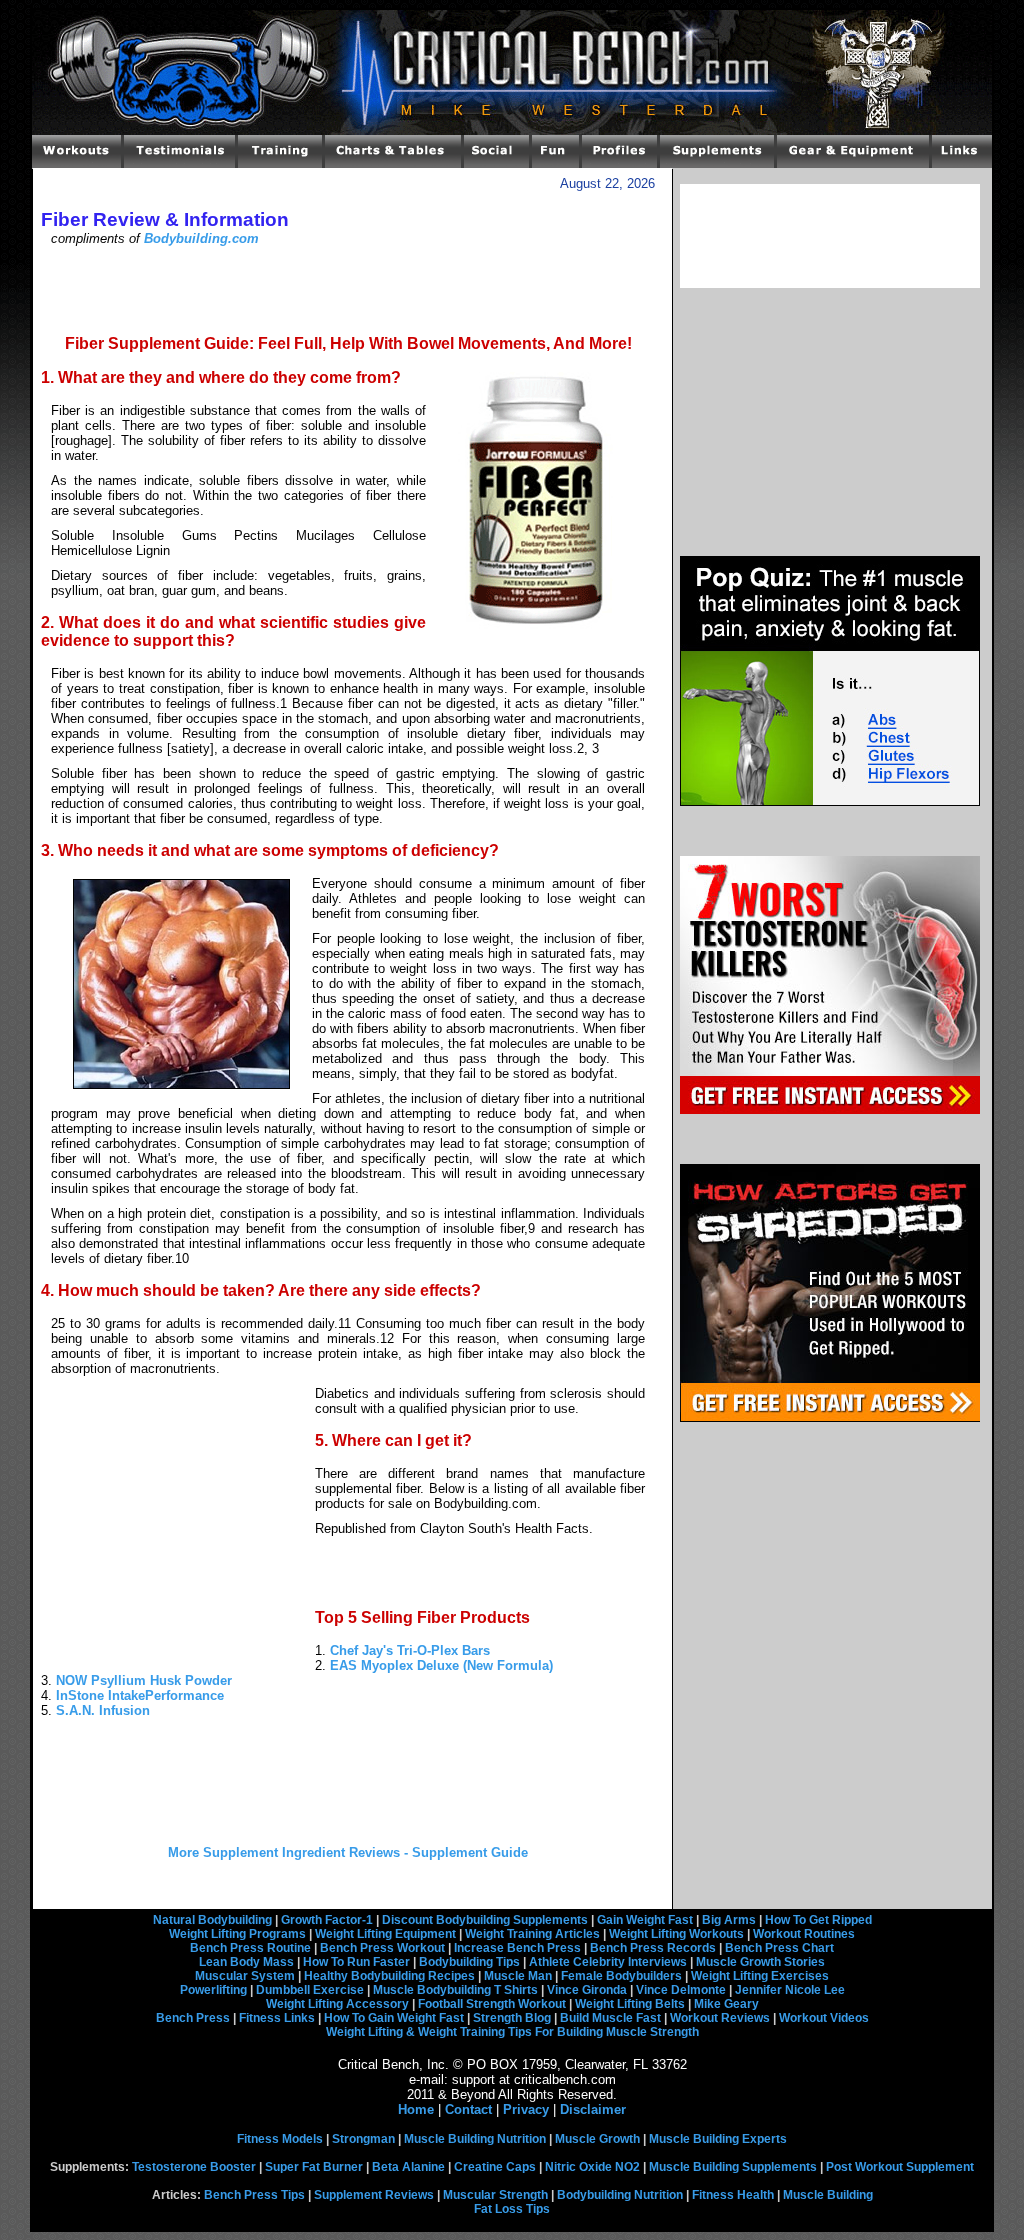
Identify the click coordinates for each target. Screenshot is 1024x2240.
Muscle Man (518, 1976)
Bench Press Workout (382, 1948)
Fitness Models (280, 2139)
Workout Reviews (720, 2018)
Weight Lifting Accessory (337, 2004)
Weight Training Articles (532, 1934)
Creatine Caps (495, 2167)
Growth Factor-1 (327, 1920)
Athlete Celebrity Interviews (608, 1962)
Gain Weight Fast (645, 1920)
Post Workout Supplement (900, 2167)
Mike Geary (726, 2004)
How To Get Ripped (818, 1920)
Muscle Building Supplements (733, 2167)
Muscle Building (828, 2195)
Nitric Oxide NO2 (592, 2167)
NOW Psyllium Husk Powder (144, 1680)
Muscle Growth (597, 2139)
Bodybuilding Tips (469, 1962)
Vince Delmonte (681, 1990)
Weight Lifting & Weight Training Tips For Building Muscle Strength (512, 2032)
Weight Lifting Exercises (760, 1976)
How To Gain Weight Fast (394, 2018)
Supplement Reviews (374, 2195)
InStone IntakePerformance (140, 1695)
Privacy (526, 2109)
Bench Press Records (653, 1948)
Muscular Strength (495, 2195)
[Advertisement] (348, 289)
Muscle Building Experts (718, 2139)
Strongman (363, 2139)
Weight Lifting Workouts (676, 1934)
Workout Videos (824, 2018)
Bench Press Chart (779, 1948)
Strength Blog (512, 2018)
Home (416, 2109)
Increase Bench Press (517, 1948)
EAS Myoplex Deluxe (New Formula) (441, 1665)
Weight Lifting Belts (630, 2004)
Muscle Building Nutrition (475, 2139)
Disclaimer (593, 2109)
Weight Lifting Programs (237, 1934)
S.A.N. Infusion (103, 1710)
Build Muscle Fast (610, 2018)
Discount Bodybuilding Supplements (485, 1920)
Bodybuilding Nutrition (620, 2195)
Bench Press (193, 2018)
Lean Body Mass (246, 1962)
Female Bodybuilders (621, 1976)
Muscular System (245, 1976)
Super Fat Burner (314, 2167)
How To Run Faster (356, 1962)
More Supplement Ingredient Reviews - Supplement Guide (348, 1852)
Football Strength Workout (492, 2004)
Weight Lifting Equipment (385, 1934)
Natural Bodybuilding (212, 1920)
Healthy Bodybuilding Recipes (389, 1976)
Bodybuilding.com (201, 238)
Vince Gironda (587, 1990)
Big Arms (729, 1920)
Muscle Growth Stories (760, 1962)
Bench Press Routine (250, 1948)
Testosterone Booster (194, 2167)
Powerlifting (213, 1990)
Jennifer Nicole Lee (790, 1990)
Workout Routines (804, 1934)
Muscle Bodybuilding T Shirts (455, 1990)
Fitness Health (733, 2195)
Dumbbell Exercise (310, 1990)
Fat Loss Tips (512, 2209)
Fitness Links (277, 2018)
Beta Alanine (408, 2167)
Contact (468, 2109)
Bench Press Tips (254, 2195)
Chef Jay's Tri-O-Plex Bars (410, 1650)
